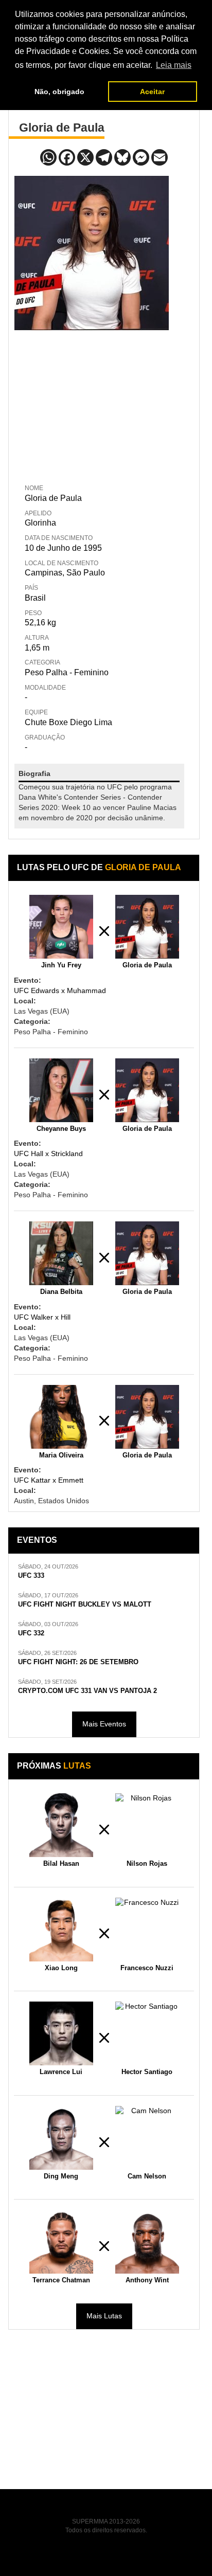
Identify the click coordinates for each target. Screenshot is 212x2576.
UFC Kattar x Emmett (49, 1480)
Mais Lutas (104, 2316)
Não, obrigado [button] (59, 92)
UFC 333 (31, 1576)
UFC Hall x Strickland (48, 1154)
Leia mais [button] (174, 65)
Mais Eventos (104, 1724)
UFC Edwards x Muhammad (60, 990)
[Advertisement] (92, 405)
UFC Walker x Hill (42, 1317)
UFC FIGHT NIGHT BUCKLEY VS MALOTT (85, 1605)
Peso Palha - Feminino (67, 672)
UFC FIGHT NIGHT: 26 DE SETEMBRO (78, 1662)
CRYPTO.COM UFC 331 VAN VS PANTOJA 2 (87, 1691)
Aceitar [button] (152, 92)
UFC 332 (31, 1633)
